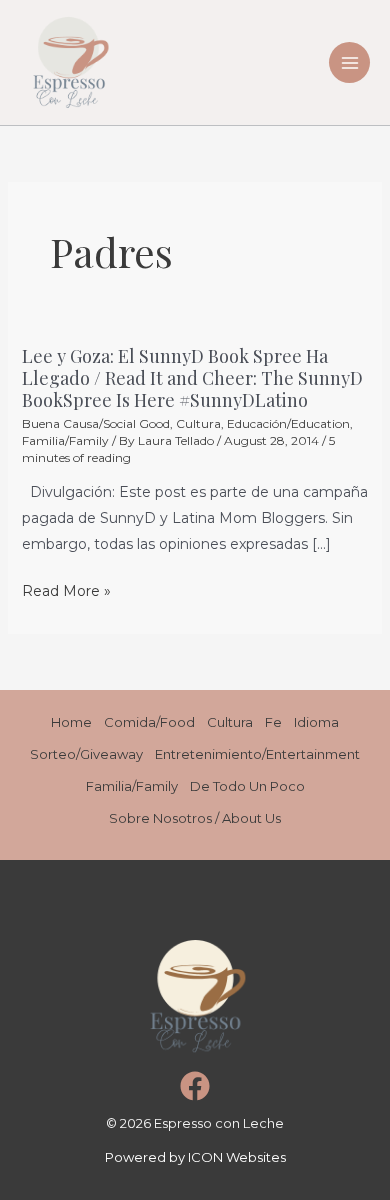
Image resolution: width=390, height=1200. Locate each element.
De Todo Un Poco (247, 786)
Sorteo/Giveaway (86, 754)
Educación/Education (288, 423)
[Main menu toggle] (349, 62)
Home (71, 722)
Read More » (66, 591)
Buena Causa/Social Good (96, 423)
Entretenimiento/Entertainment (257, 754)
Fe (273, 722)
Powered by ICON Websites (195, 1157)
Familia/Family (65, 440)
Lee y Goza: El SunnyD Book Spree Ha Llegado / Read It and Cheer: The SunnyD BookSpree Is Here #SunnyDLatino (192, 378)
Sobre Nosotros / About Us (195, 818)
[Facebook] (195, 1086)
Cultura (198, 423)
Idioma (316, 722)
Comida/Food (149, 722)
